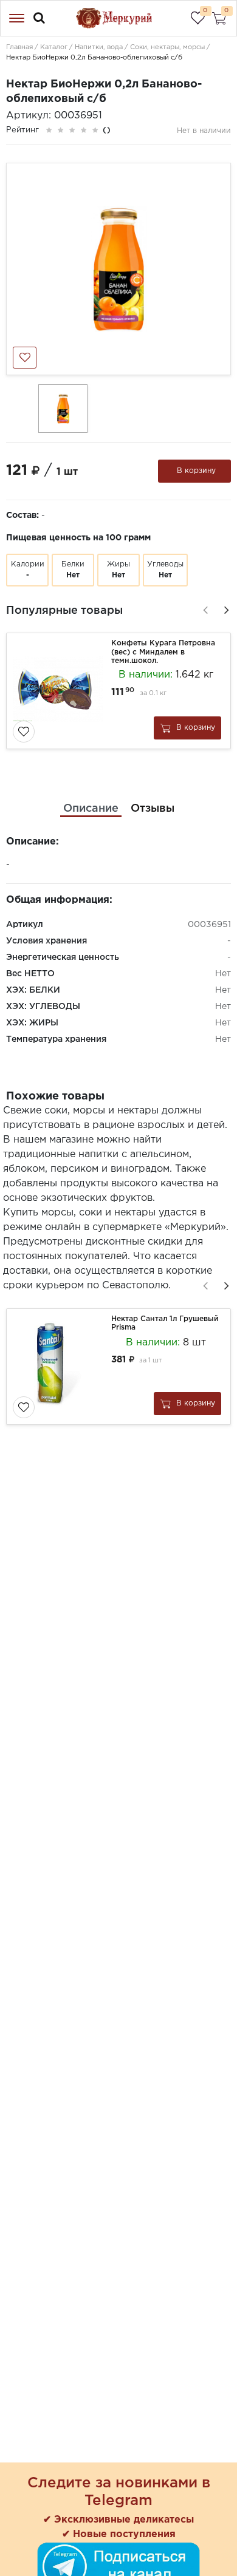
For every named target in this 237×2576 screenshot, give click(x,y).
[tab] (91, 809)
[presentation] (204, 608)
